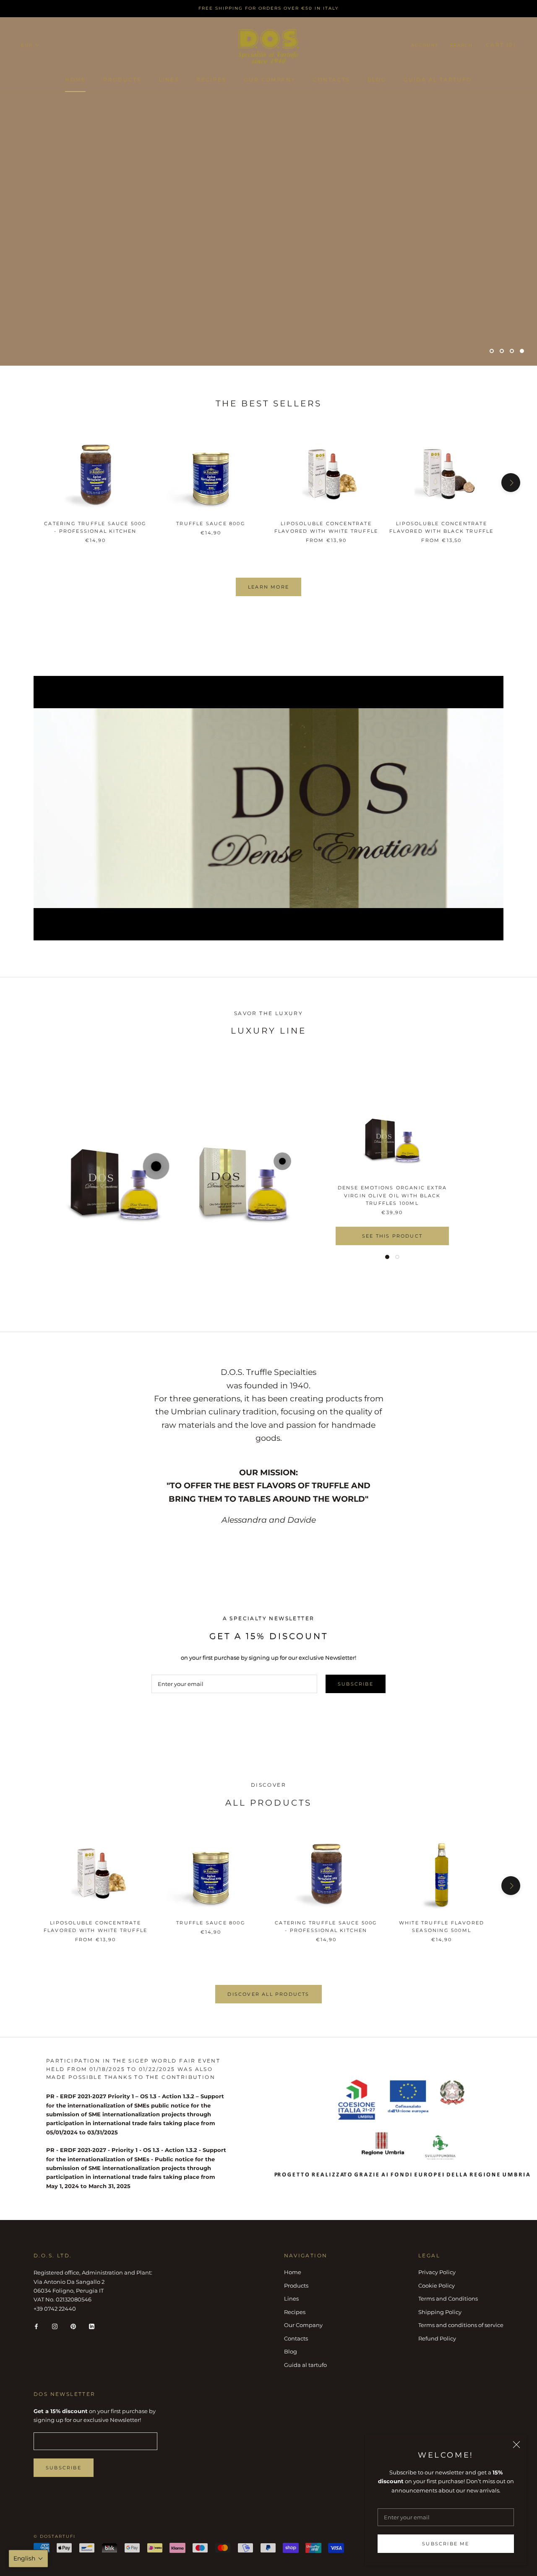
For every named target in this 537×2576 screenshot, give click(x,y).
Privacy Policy (437, 2272)
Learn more (268, 587)
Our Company (270, 80)
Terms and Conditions (448, 2299)
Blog (377, 80)
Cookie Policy (437, 2285)
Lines (169, 80)
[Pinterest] (73, 2326)
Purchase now (67, 201)
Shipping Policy (440, 2312)
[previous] (26, 483)
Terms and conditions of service (461, 2325)
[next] (511, 483)
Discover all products (268, 1994)
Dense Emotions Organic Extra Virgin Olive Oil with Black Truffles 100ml (392, 1195)
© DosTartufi (55, 2536)
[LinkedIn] (92, 2326)
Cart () (501, 45)
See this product (392, 1236)
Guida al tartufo (438, 80)
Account (425, 45)
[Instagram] (55, 2326)
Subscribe (356, 1684)
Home (75, 80)
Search (461, 45)
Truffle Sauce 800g (211, 524)
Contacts (331, 80)
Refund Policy (437, 2338)
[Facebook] (36, 2326)
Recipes (211, 80)
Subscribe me (446, 2544)
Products (122, 80)
